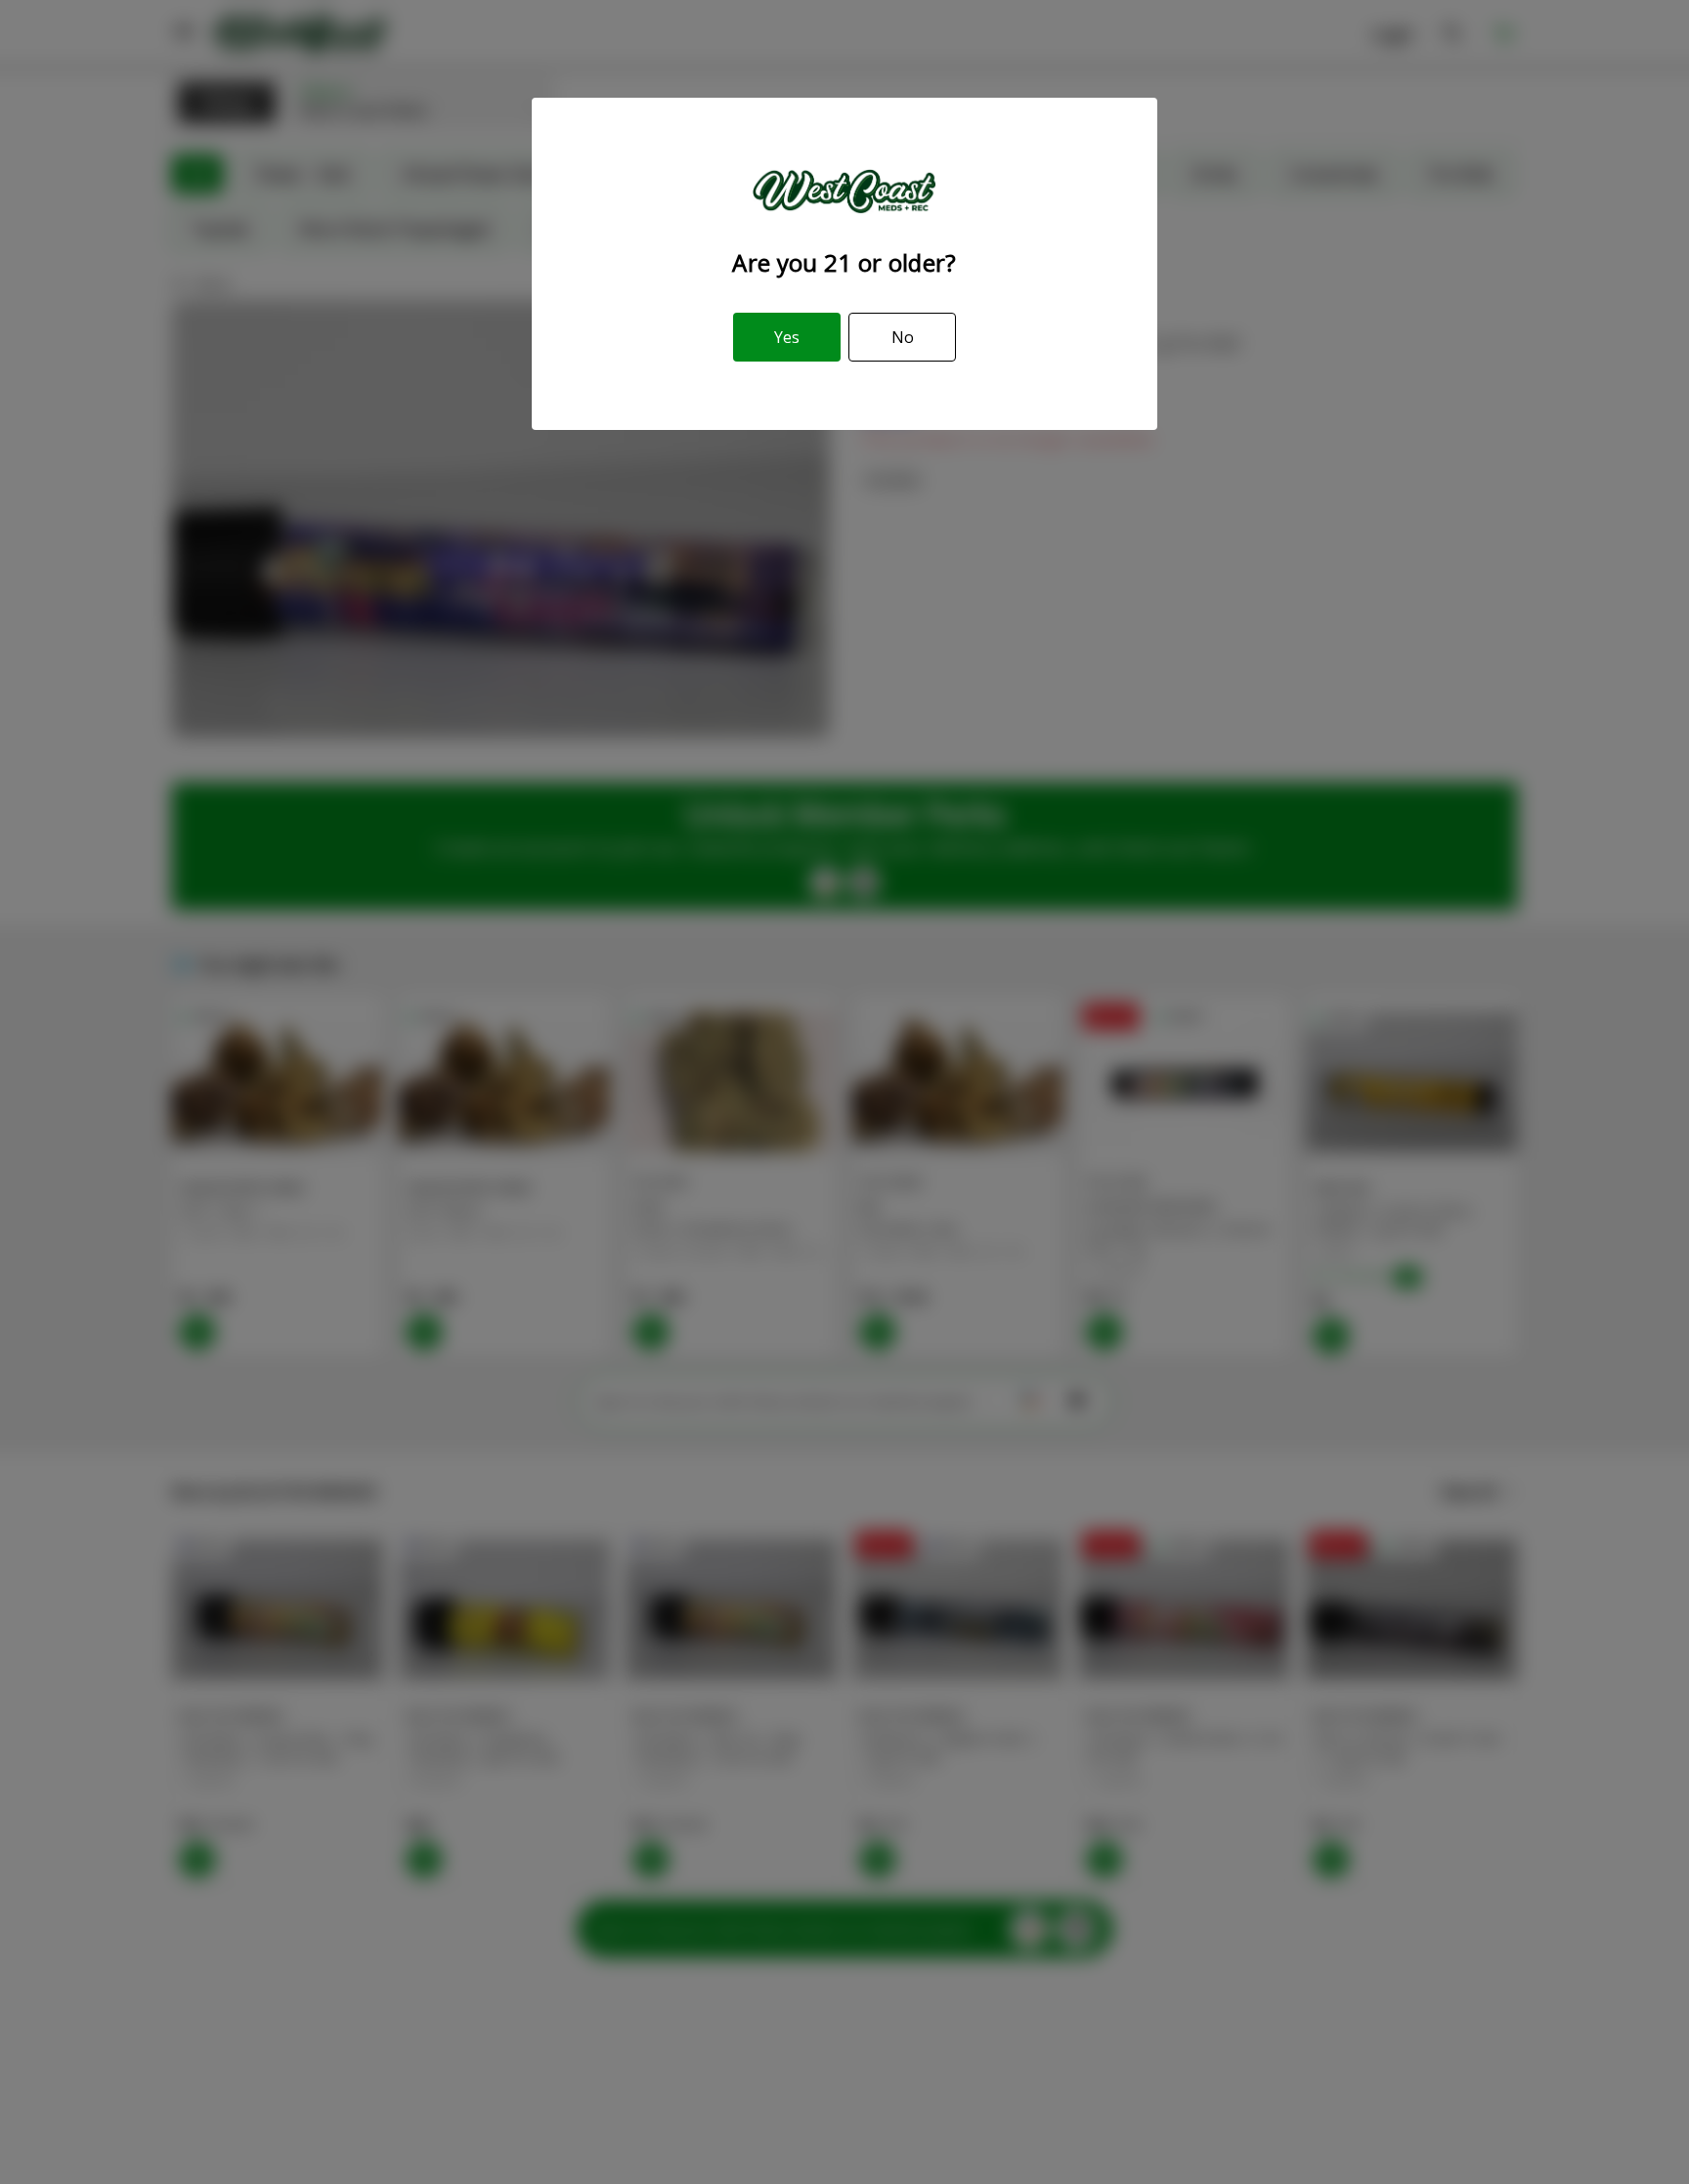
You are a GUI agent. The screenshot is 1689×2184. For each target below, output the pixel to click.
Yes (787, 337)
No (903, 337)
